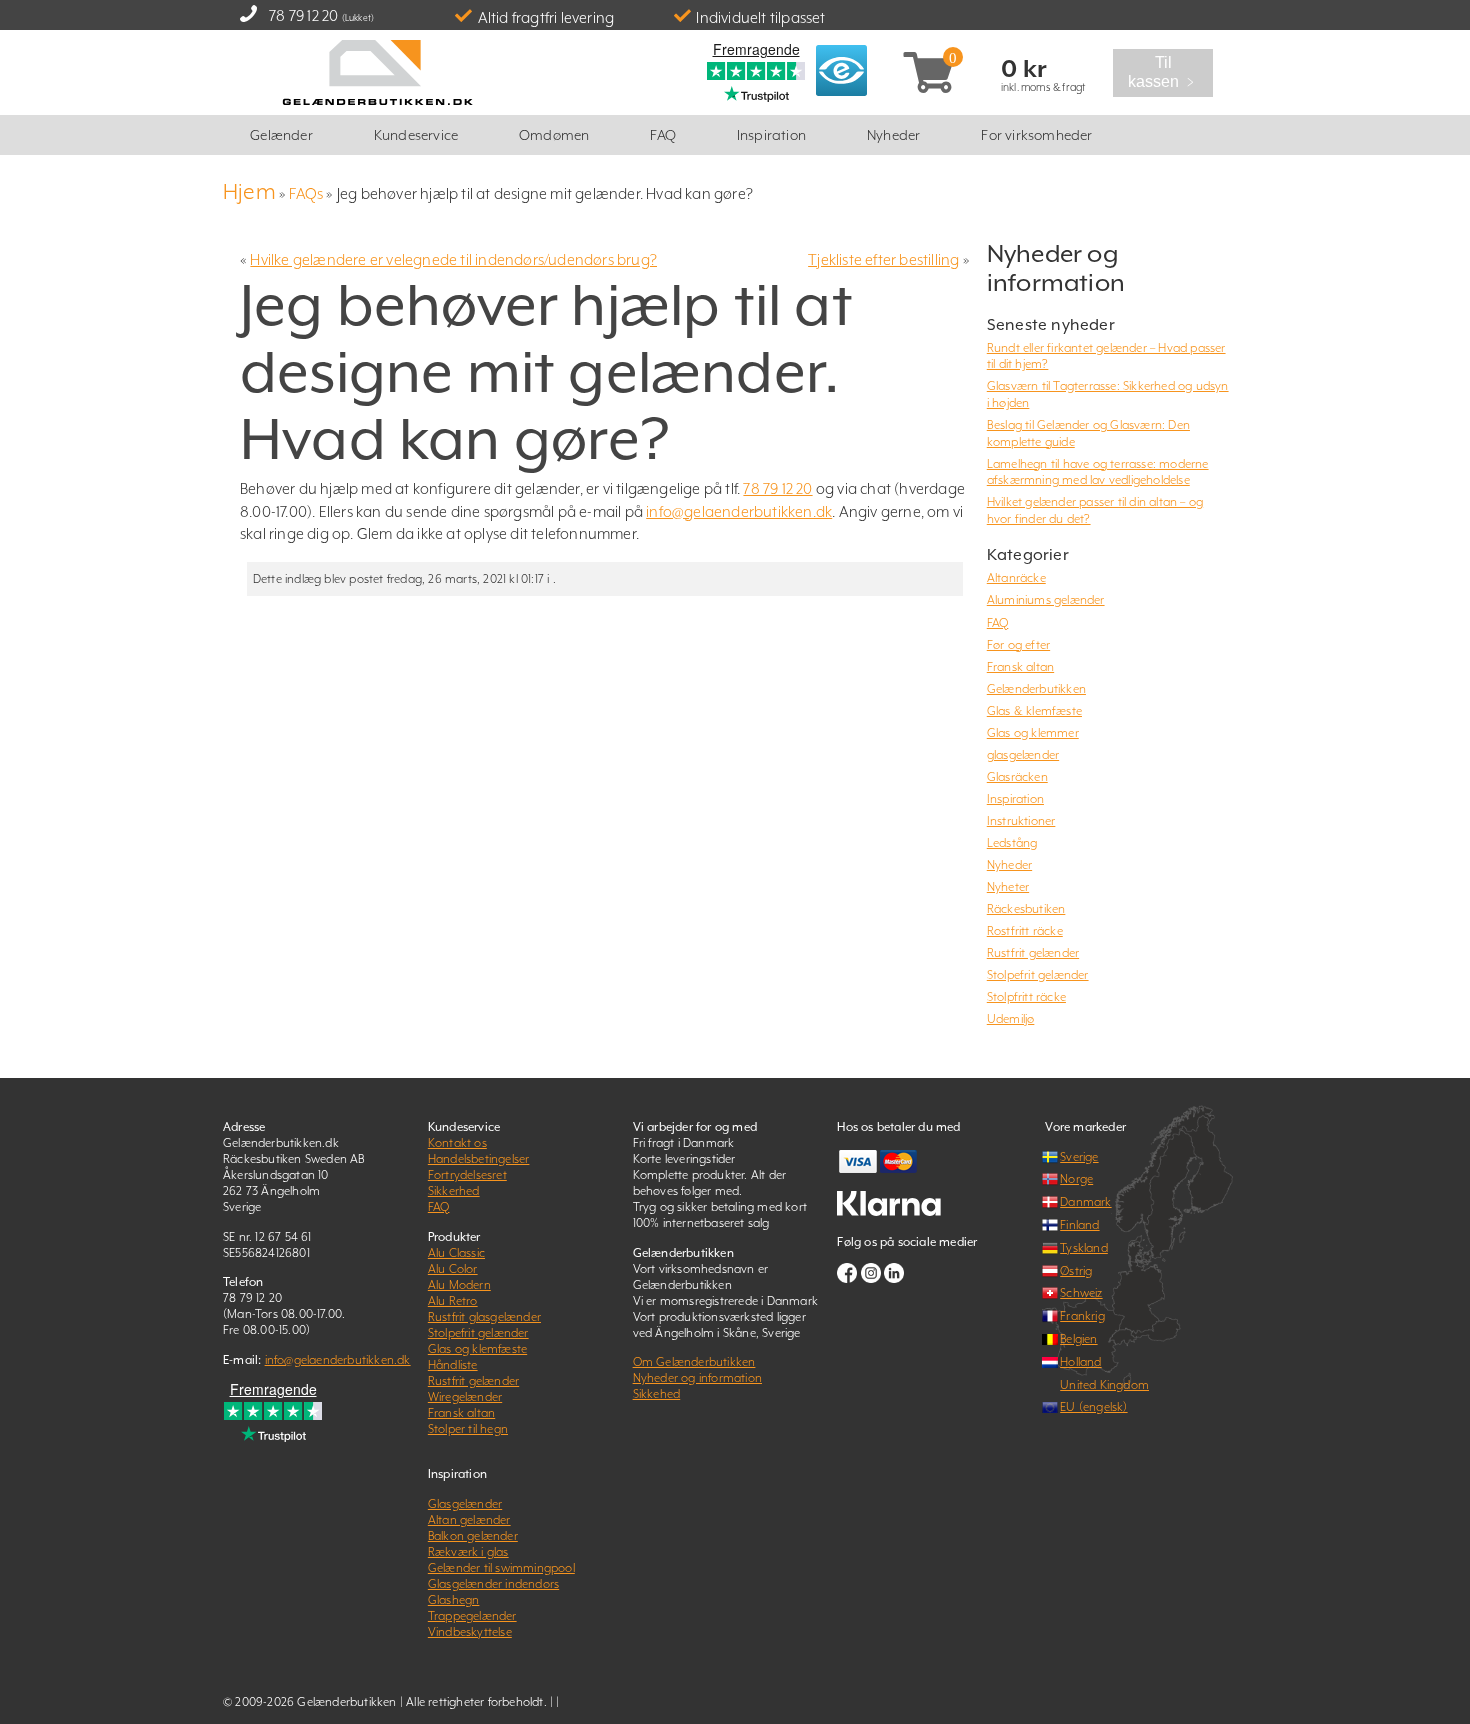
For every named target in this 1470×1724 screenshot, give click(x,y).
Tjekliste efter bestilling (883, 259)
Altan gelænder (469, 1520)
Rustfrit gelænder (1033, 953)
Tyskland (1084, 1248)
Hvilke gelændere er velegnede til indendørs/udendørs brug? (453, 259)
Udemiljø (1011, 1019)
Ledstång (1012, 843)
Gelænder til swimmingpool (501, 1568)
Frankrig (1082, 1316)
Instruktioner (1021, 821)
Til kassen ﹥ (1169, 73)
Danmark (1085, 1202)
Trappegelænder (472, 1616)
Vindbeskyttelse (470, 1632)
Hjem (249, 191)
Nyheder (893, 135)
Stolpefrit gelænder (1038, 975)
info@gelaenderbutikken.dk (739, 511)
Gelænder (281, 135)
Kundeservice (416, 135)
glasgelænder (1023, 755)
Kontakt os (457, 1143)
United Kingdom (1104, 1385)
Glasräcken (1017, 777)
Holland (1080, 1362)
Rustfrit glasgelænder (484, 1317)
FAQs (306, 193)
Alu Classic (456, 1253)
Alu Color (453, 1269)
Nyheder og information (697, 1378)
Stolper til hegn (468, 1429)
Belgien (1078, 1339)
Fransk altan (1020, 667)
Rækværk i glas (468, 1552)
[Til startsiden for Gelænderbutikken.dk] (376, 70)
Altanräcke (1016, 578)
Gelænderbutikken (1036, 689)
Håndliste (453, 1365)
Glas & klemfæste (1034, 711)
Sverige (1079, 1157)
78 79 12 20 (303, 15)
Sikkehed (657, 1394)
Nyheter (1008, 887)
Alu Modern (459, 1285)
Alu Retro (453, 1301)
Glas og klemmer (1033, 733)
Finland (1079, 1225)
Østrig (1076, 1271)
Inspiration (771, 135)
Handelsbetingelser (479, 1159)
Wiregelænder (465, 1397)
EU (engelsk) (1093, 1407)
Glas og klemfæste (477, 1349)
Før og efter (1018, 645)
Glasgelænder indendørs (493, 1584)
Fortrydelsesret (467, 1175)
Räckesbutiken (1026, 909)
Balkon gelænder (473, 1536)
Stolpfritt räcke (1026, 997)
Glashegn (454, 1600)
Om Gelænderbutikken (694, 1362)
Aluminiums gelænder (1046, 600)
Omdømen (554, 135)
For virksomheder (1036, 135)
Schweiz (1081, 1293)
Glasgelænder (465, 1504)
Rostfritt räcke (1025, 931)
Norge (1076, 1179)
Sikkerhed (454, 1191)
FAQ (663, 135)
